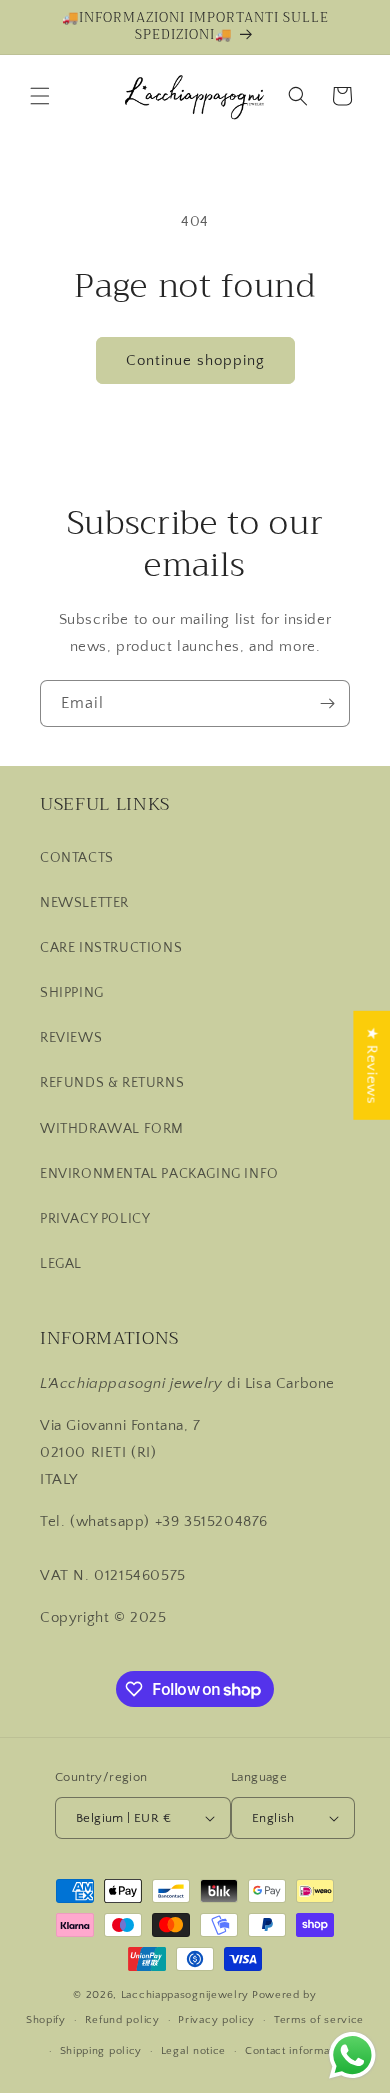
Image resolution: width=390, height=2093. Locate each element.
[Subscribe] (327, 703)
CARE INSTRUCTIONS (111, 948)
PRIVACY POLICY (95, 1219)
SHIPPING (72, 993)
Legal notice (193, 2051)
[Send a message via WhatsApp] (352, 2055)
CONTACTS (77, 858)
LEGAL (61, 1264)
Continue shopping (195, 360)
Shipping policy (101, 2051)
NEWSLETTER (84, 903)
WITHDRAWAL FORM (112, 1129)
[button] (40, 96)
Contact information (297, 2051)
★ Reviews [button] (371, 1064)
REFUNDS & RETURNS (112, 1083)
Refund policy (122, 2020)
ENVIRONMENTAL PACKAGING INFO (159, 1174)
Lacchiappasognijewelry (185, 1995)
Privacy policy (216, 2020)
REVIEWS (71, 1038)
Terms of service (319, 2020)
